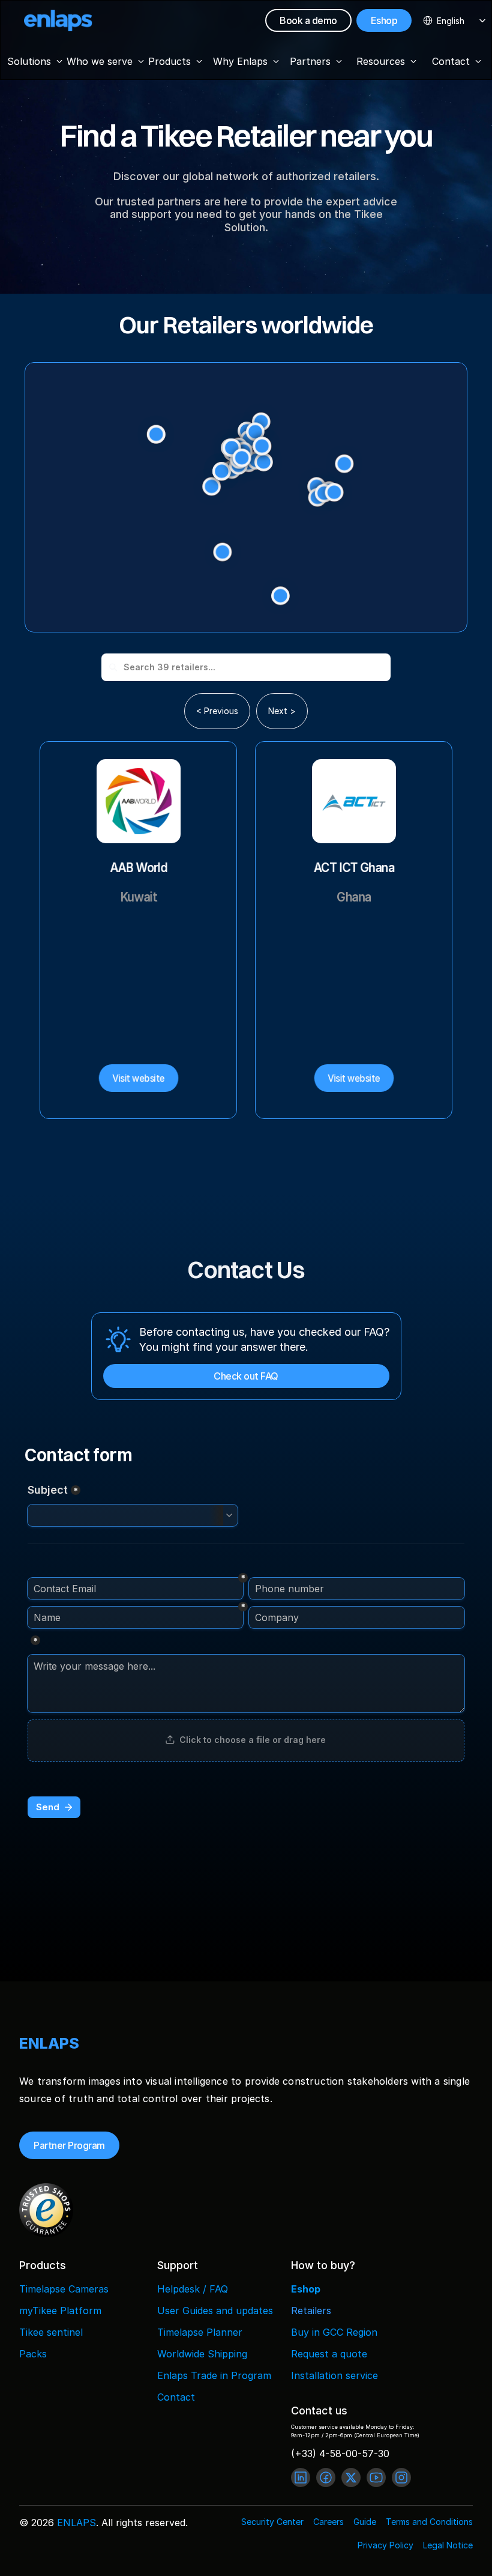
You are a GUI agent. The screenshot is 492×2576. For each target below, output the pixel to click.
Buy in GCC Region (334, 2332)
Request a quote (329, 2354)
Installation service (334, 2375)
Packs (33, 2354)
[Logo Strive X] (58, 20)
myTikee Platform (60, 2311)
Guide (365, 2522)
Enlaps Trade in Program (214, 2375)
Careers (328, 2522)
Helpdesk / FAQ (193, 2289)
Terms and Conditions (429, 2522)
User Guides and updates (215, 2311)
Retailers (311, 2311)
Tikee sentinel (51, 2332)
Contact (176, 2397)
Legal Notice (448, 2545)
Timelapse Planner (200, 2332)
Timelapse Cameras (64, 2289)
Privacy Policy (385, 2545)
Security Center (272, 2522)
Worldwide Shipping (202, 2354)
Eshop (306, 2289)
